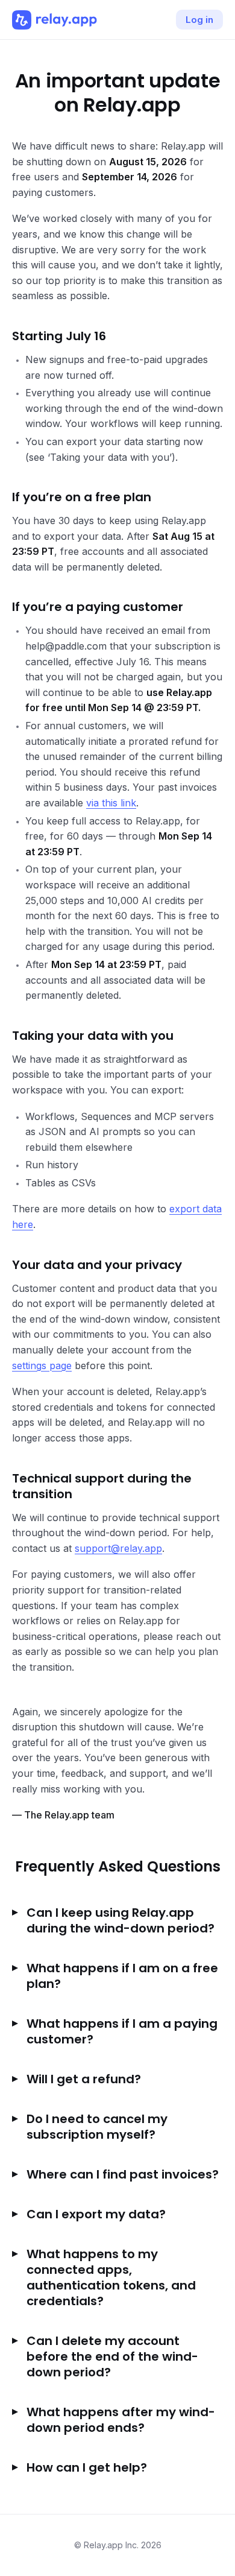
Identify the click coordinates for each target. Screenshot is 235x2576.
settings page (42, 1366)
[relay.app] (55, 20)
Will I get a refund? (84, 2079)
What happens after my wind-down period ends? (121, 2420)
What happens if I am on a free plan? (122, 1976)
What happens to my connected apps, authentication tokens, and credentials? (111, 2277)
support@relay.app (118, 1548)
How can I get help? (87, 2467)
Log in (199, 20)
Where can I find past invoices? (123, 2174)
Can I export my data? (96, 2214)
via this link (111, 803)
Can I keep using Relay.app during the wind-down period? (121, 1920)
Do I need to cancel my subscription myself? (97, 2127)
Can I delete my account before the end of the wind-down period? (112, 2356)
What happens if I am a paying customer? (122, 2031)
